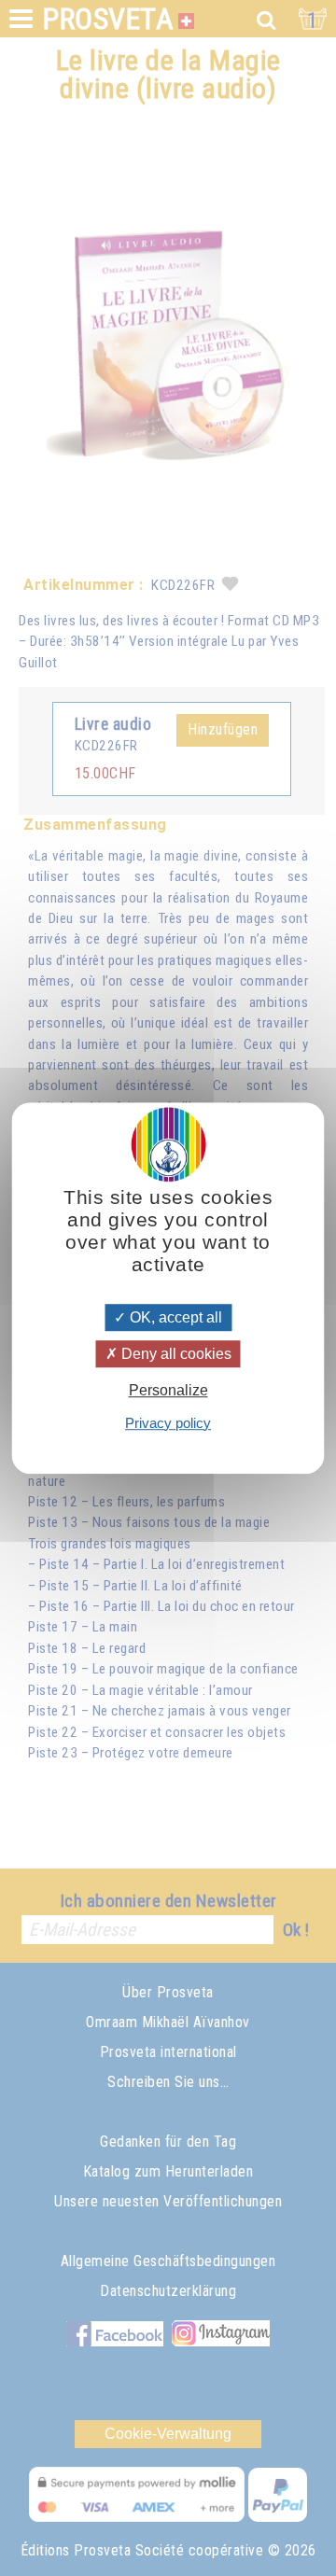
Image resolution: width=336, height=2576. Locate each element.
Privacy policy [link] (168, 1423)
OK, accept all (174, 1317)
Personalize (168, 1391)
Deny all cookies (175, 1354)
